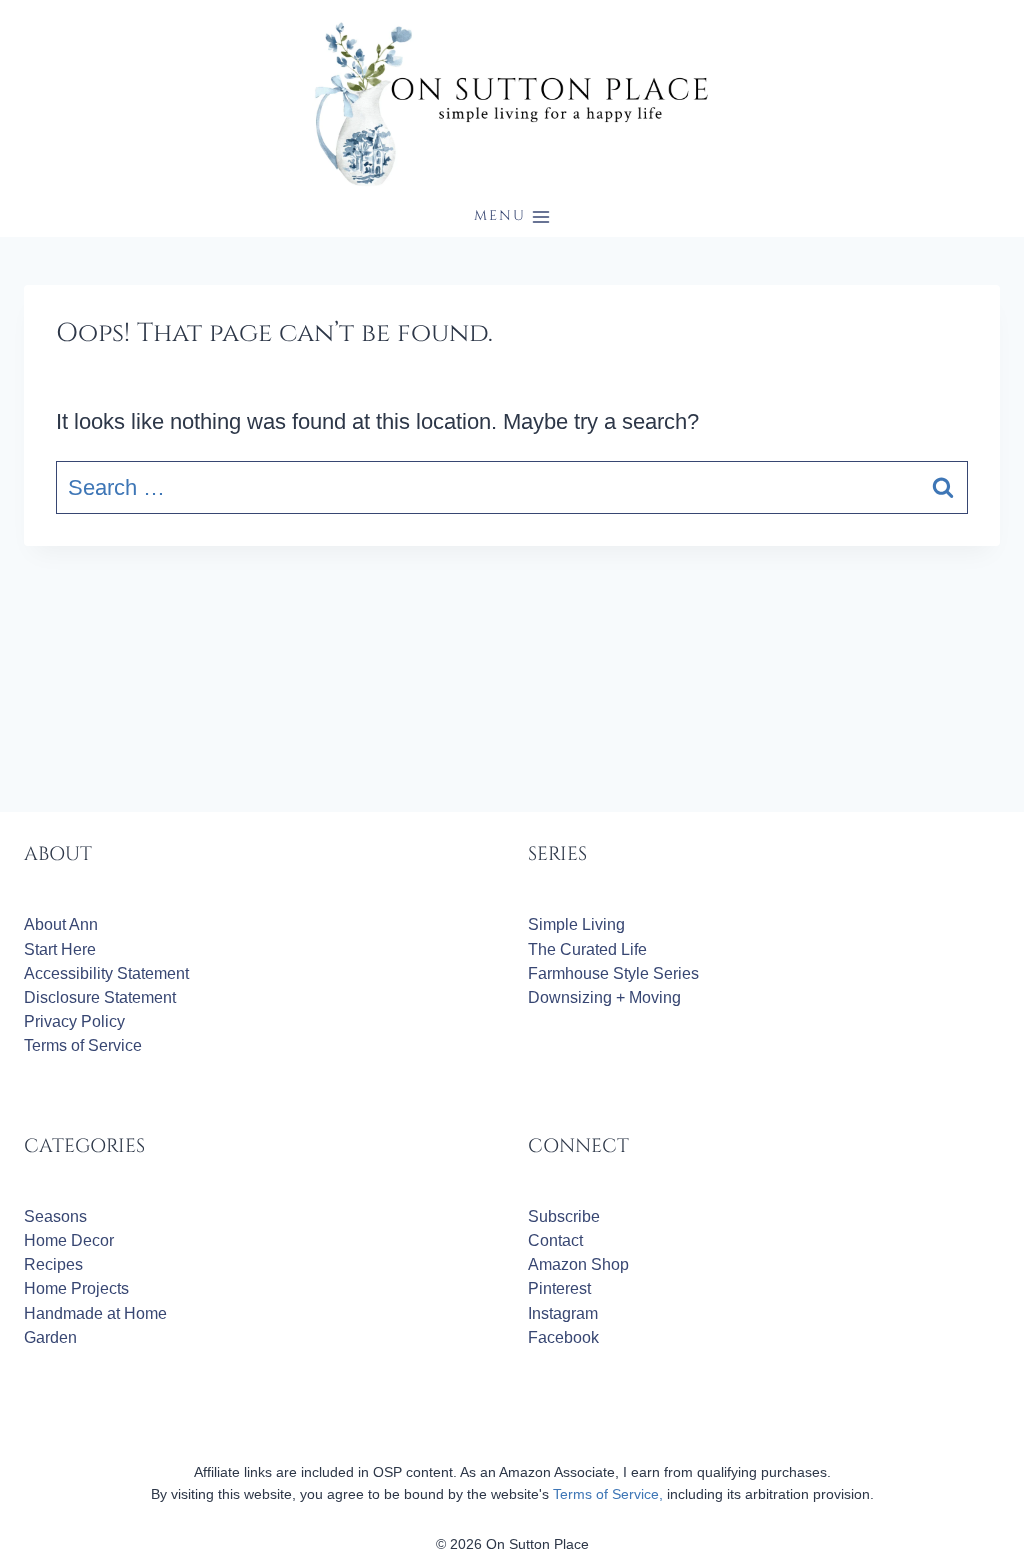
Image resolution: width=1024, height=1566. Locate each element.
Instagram (563, 1313)
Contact (555, 1240)
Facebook (563, 1337)
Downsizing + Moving (604, 997)
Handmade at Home (95, 1313)
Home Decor (69, 1240)
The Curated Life (587, 949)
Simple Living (576, 924)
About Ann (61, 924)
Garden (50, 1337)
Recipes (53, 1264)
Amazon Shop (578, 1264)
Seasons (55, 1216)
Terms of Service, (608, 1494)
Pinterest (559, 1288)
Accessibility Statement (106, 973)
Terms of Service (83, 1045)
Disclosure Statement (100, 997)
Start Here (60, 949)
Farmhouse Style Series (613, 973)
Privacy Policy (74, 1021)
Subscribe (564, 1216)
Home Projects (76, 1288)
